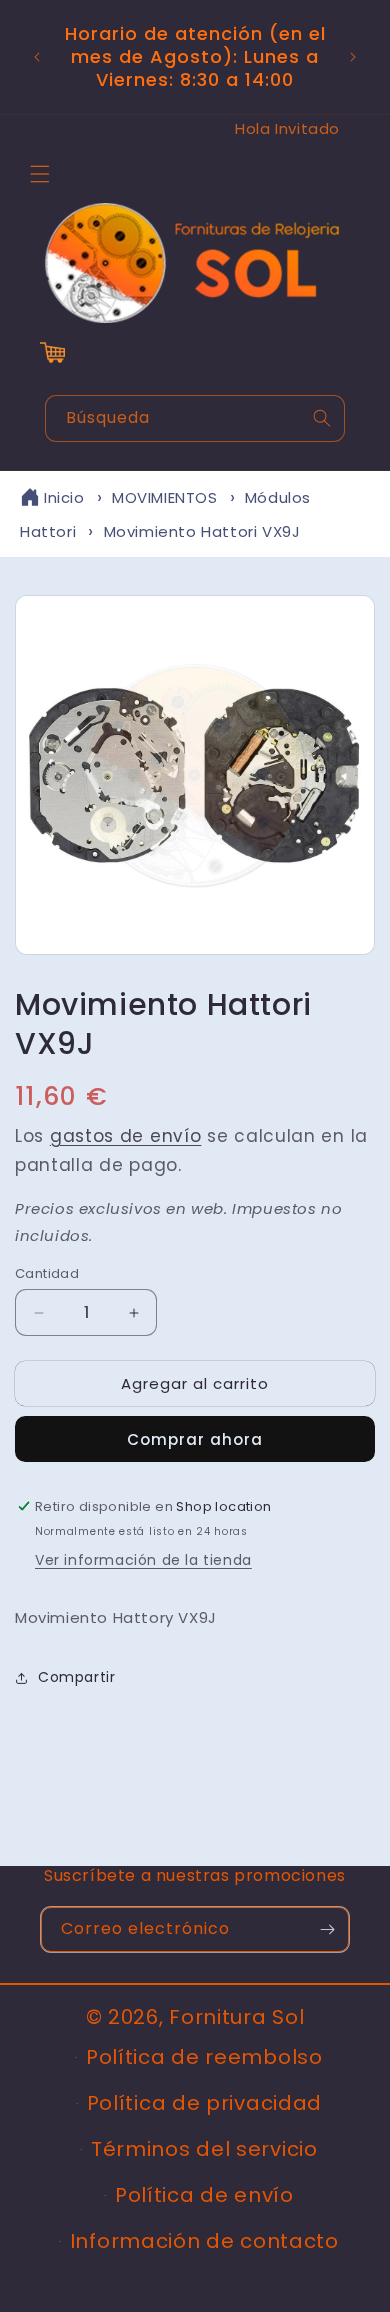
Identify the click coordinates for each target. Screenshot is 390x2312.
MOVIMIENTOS (165, 497)
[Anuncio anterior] (37, 57)
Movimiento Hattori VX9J (202, 531)
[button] (40, 174)
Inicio (64, 497)
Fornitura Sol (236, 2017)
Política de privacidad (204, 2103)
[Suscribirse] (327, 1929)
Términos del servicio (204, 2149)
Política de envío (204, 2195)
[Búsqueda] (322, 418)
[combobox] (195, 418)
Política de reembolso (204, 2057)
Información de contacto (204, 2241)
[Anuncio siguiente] (353, 57)
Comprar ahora (195, 1439)
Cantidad (47, 1273)
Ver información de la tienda (143, 1560)
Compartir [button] (76, 1677)
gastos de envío (126, 1136)
